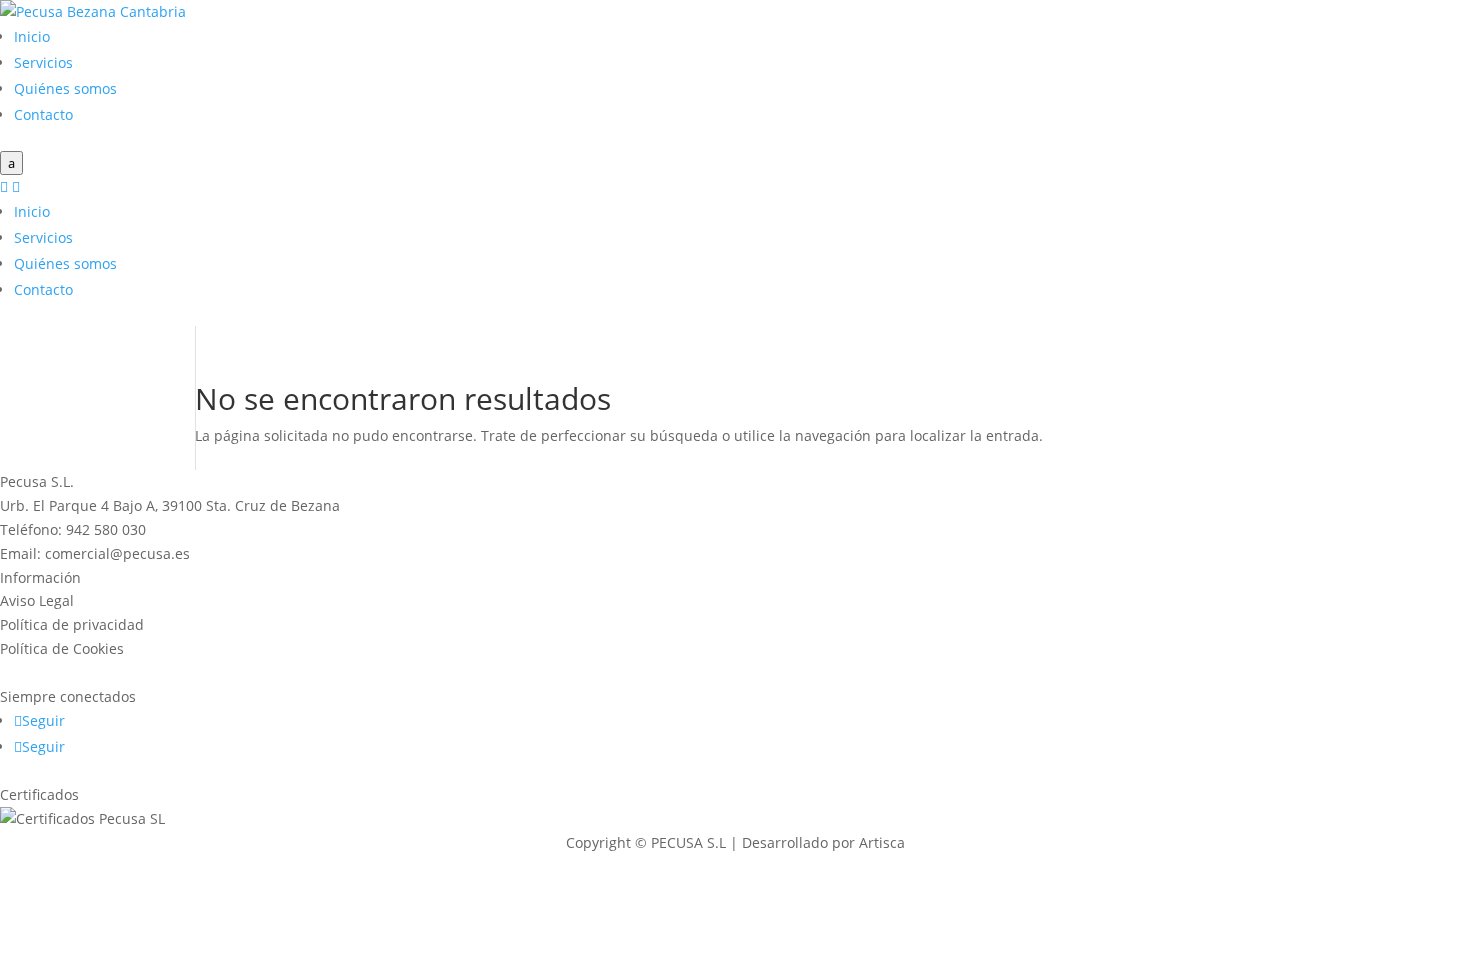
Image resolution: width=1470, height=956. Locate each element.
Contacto (43, 114)
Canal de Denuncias (67, 672)
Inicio (32, 36)
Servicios (43, 62)
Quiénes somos (65, 88)
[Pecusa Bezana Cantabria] (93, 11)
